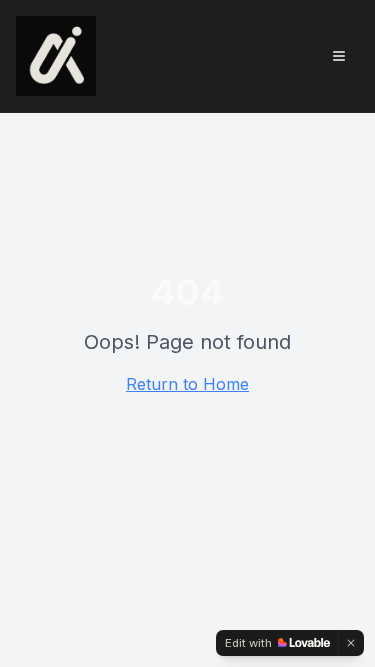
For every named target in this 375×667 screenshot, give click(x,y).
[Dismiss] (351, 643)
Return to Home (187, 384)
